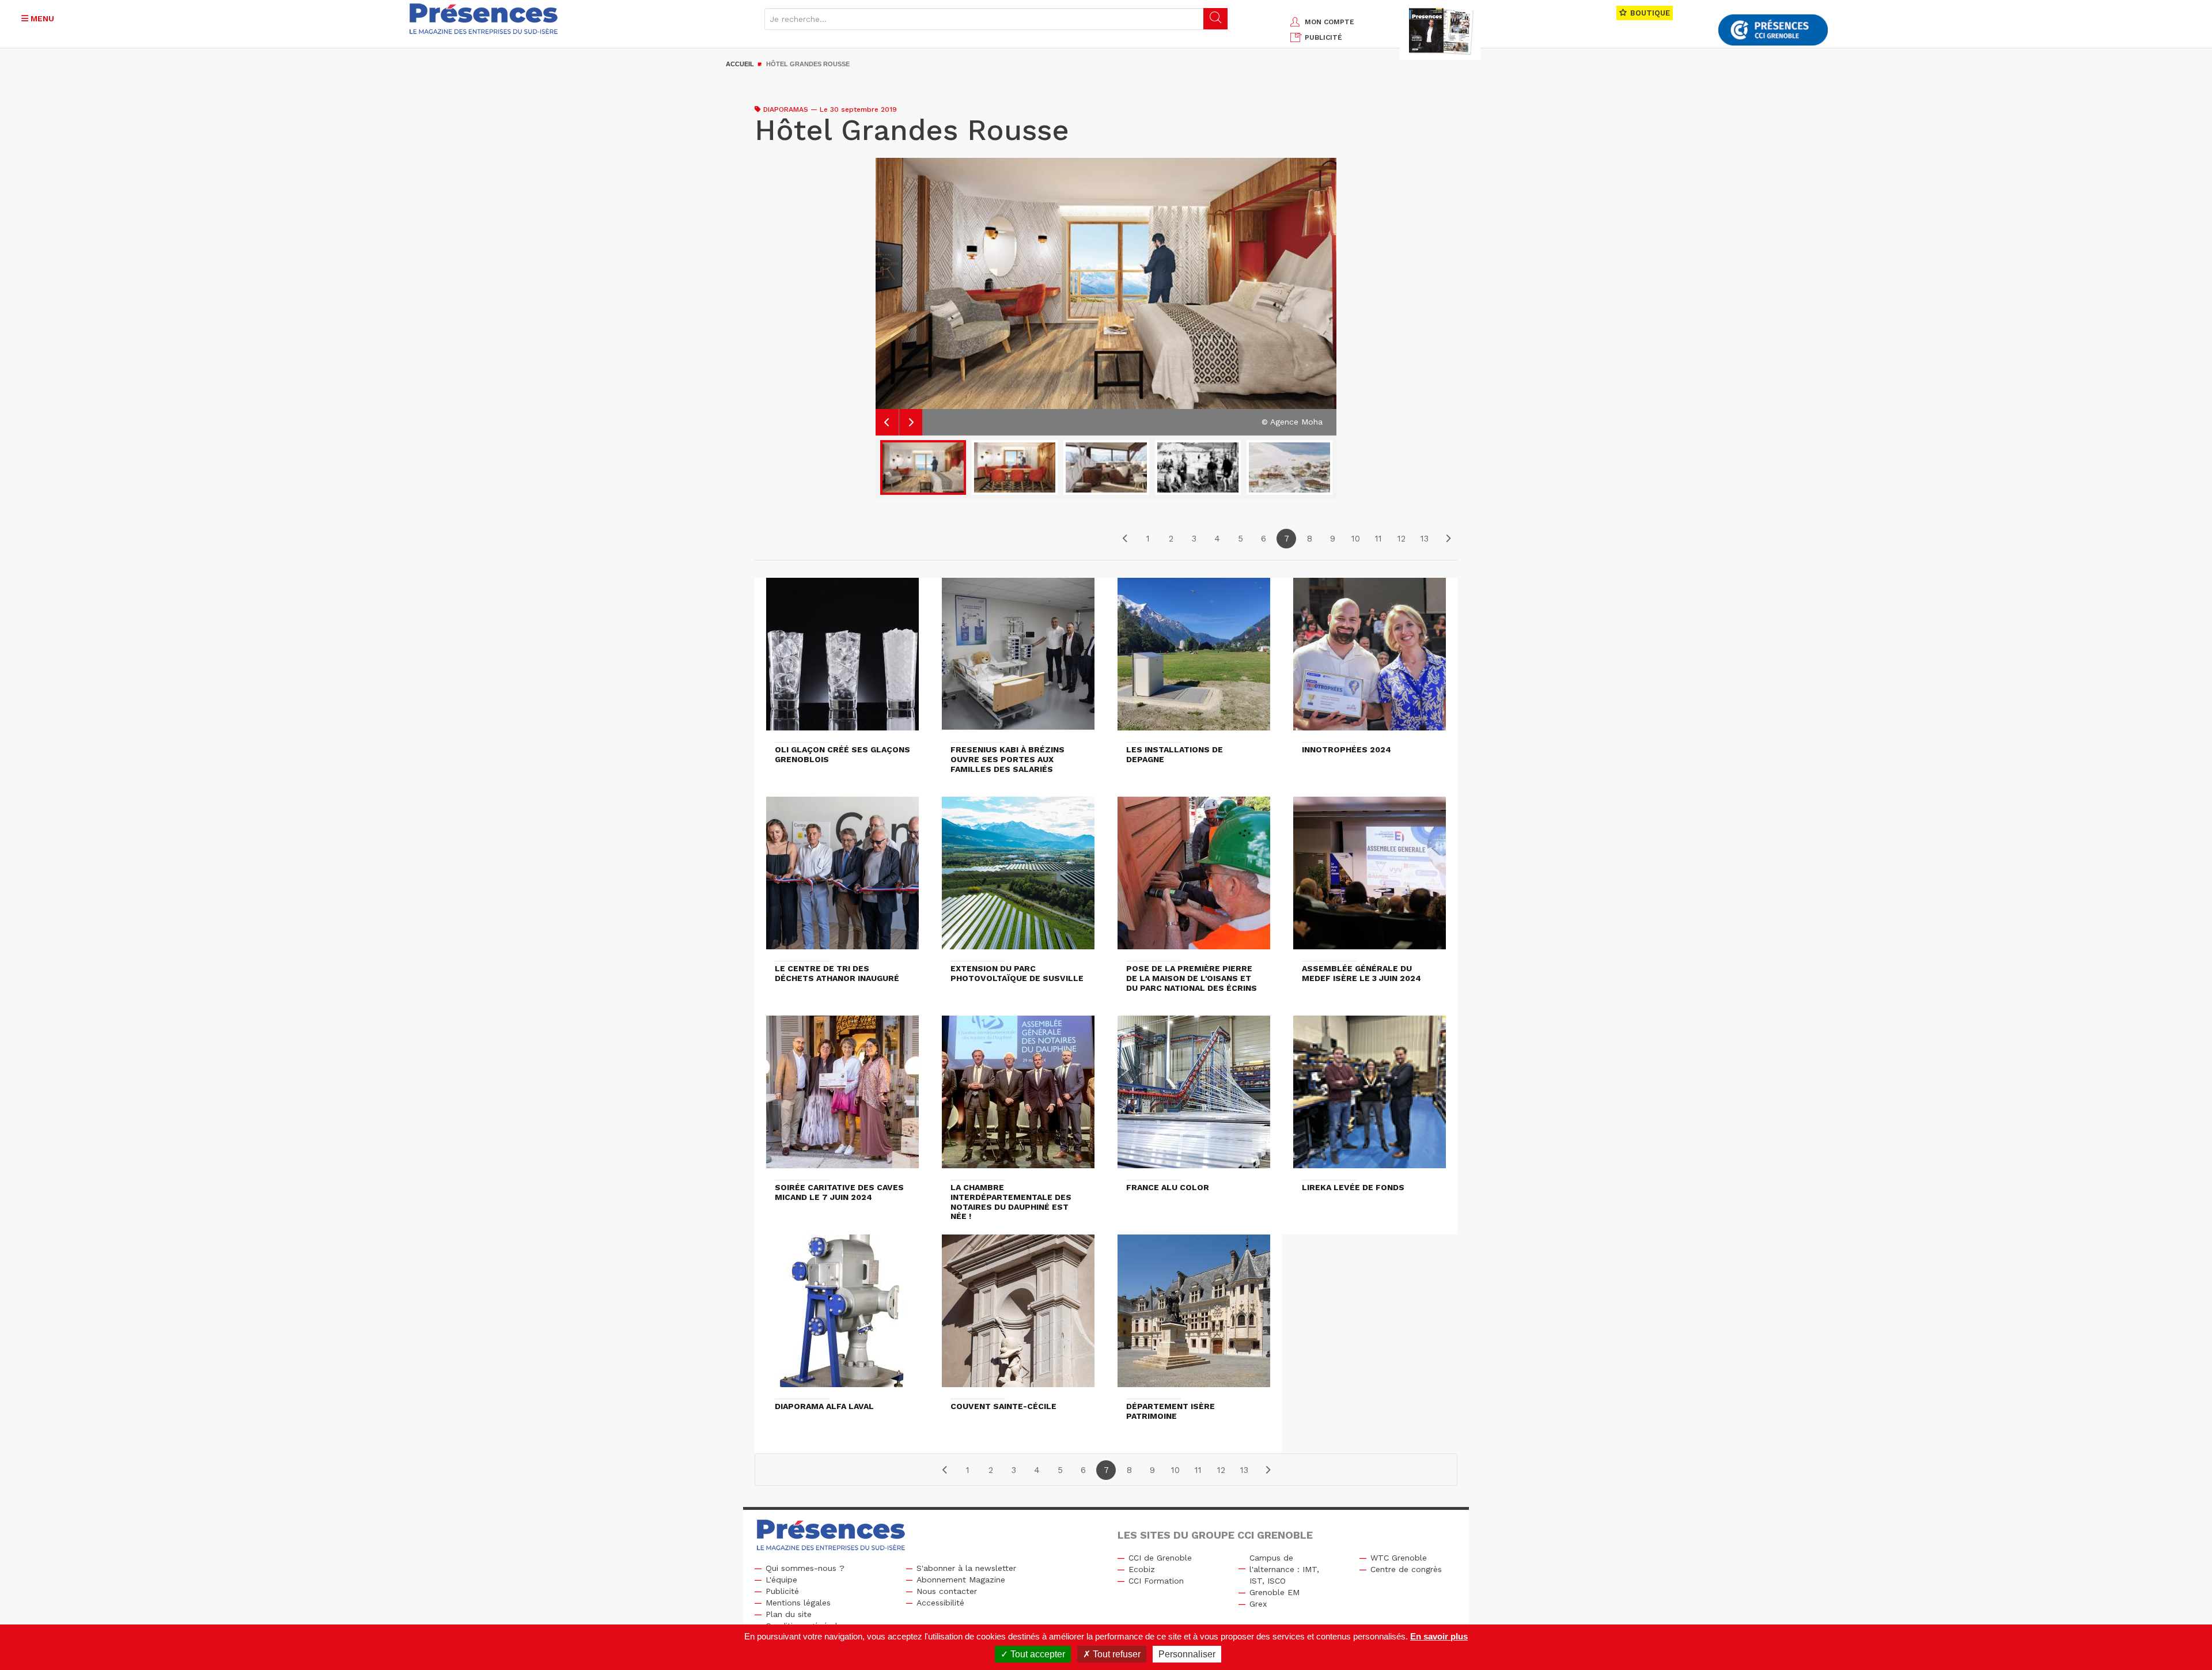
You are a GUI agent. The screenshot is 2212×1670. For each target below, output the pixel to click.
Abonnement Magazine (961, 1580)
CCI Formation (1156, 1581)
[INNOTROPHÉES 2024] (1370, 660)
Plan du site (789, 1614)
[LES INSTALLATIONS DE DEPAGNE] (1194, 660)
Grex (1258, 1604)
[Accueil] (484, 19)
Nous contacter (947, 1591)
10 (1356, 539)
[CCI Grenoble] (1773, 30)
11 (1378, 539)
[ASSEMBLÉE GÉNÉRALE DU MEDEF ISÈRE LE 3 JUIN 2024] (1370, 878)
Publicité (782, 1591)
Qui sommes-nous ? (805, 1568)
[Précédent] (1125, 539)
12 (1402, 539)
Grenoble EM (1274, 1592)
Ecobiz (1142, 1569)
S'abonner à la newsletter (966, 1568)
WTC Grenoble (1399, 1558)
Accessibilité (940, 1603)
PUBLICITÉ (1323, 37)
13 (1425, 539)
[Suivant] (1448, 539)
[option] (1106, 297)
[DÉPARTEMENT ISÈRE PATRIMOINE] (1194, 1316)
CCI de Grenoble (1160, 1558)
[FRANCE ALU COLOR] (1194, 1097)
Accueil (740, 64)
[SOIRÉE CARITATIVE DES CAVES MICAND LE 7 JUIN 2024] (842, 1097)
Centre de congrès (1406, 1569)
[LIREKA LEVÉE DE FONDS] (1370, 1097)
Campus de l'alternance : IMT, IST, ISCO (1284, 1569)
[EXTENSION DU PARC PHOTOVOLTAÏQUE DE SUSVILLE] (1018, 878)
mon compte (1330, 22)
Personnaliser (1187, 1654)
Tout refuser (1116, 1654)
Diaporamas (786, 109)
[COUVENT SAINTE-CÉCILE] (1018, 1316)
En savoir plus (1439, 1636)
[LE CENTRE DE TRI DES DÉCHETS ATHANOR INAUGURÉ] (842, 878)
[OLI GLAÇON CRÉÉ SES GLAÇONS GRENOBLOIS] (842, 660)
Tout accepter (1037, 1654)
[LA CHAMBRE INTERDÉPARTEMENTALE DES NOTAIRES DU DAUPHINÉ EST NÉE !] (1018, 1097)
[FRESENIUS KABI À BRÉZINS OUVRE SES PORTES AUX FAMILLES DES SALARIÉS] (1018, 660)
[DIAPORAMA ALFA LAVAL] (842, 1316)
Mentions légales (798, 1603)
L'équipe (781, 1580)
